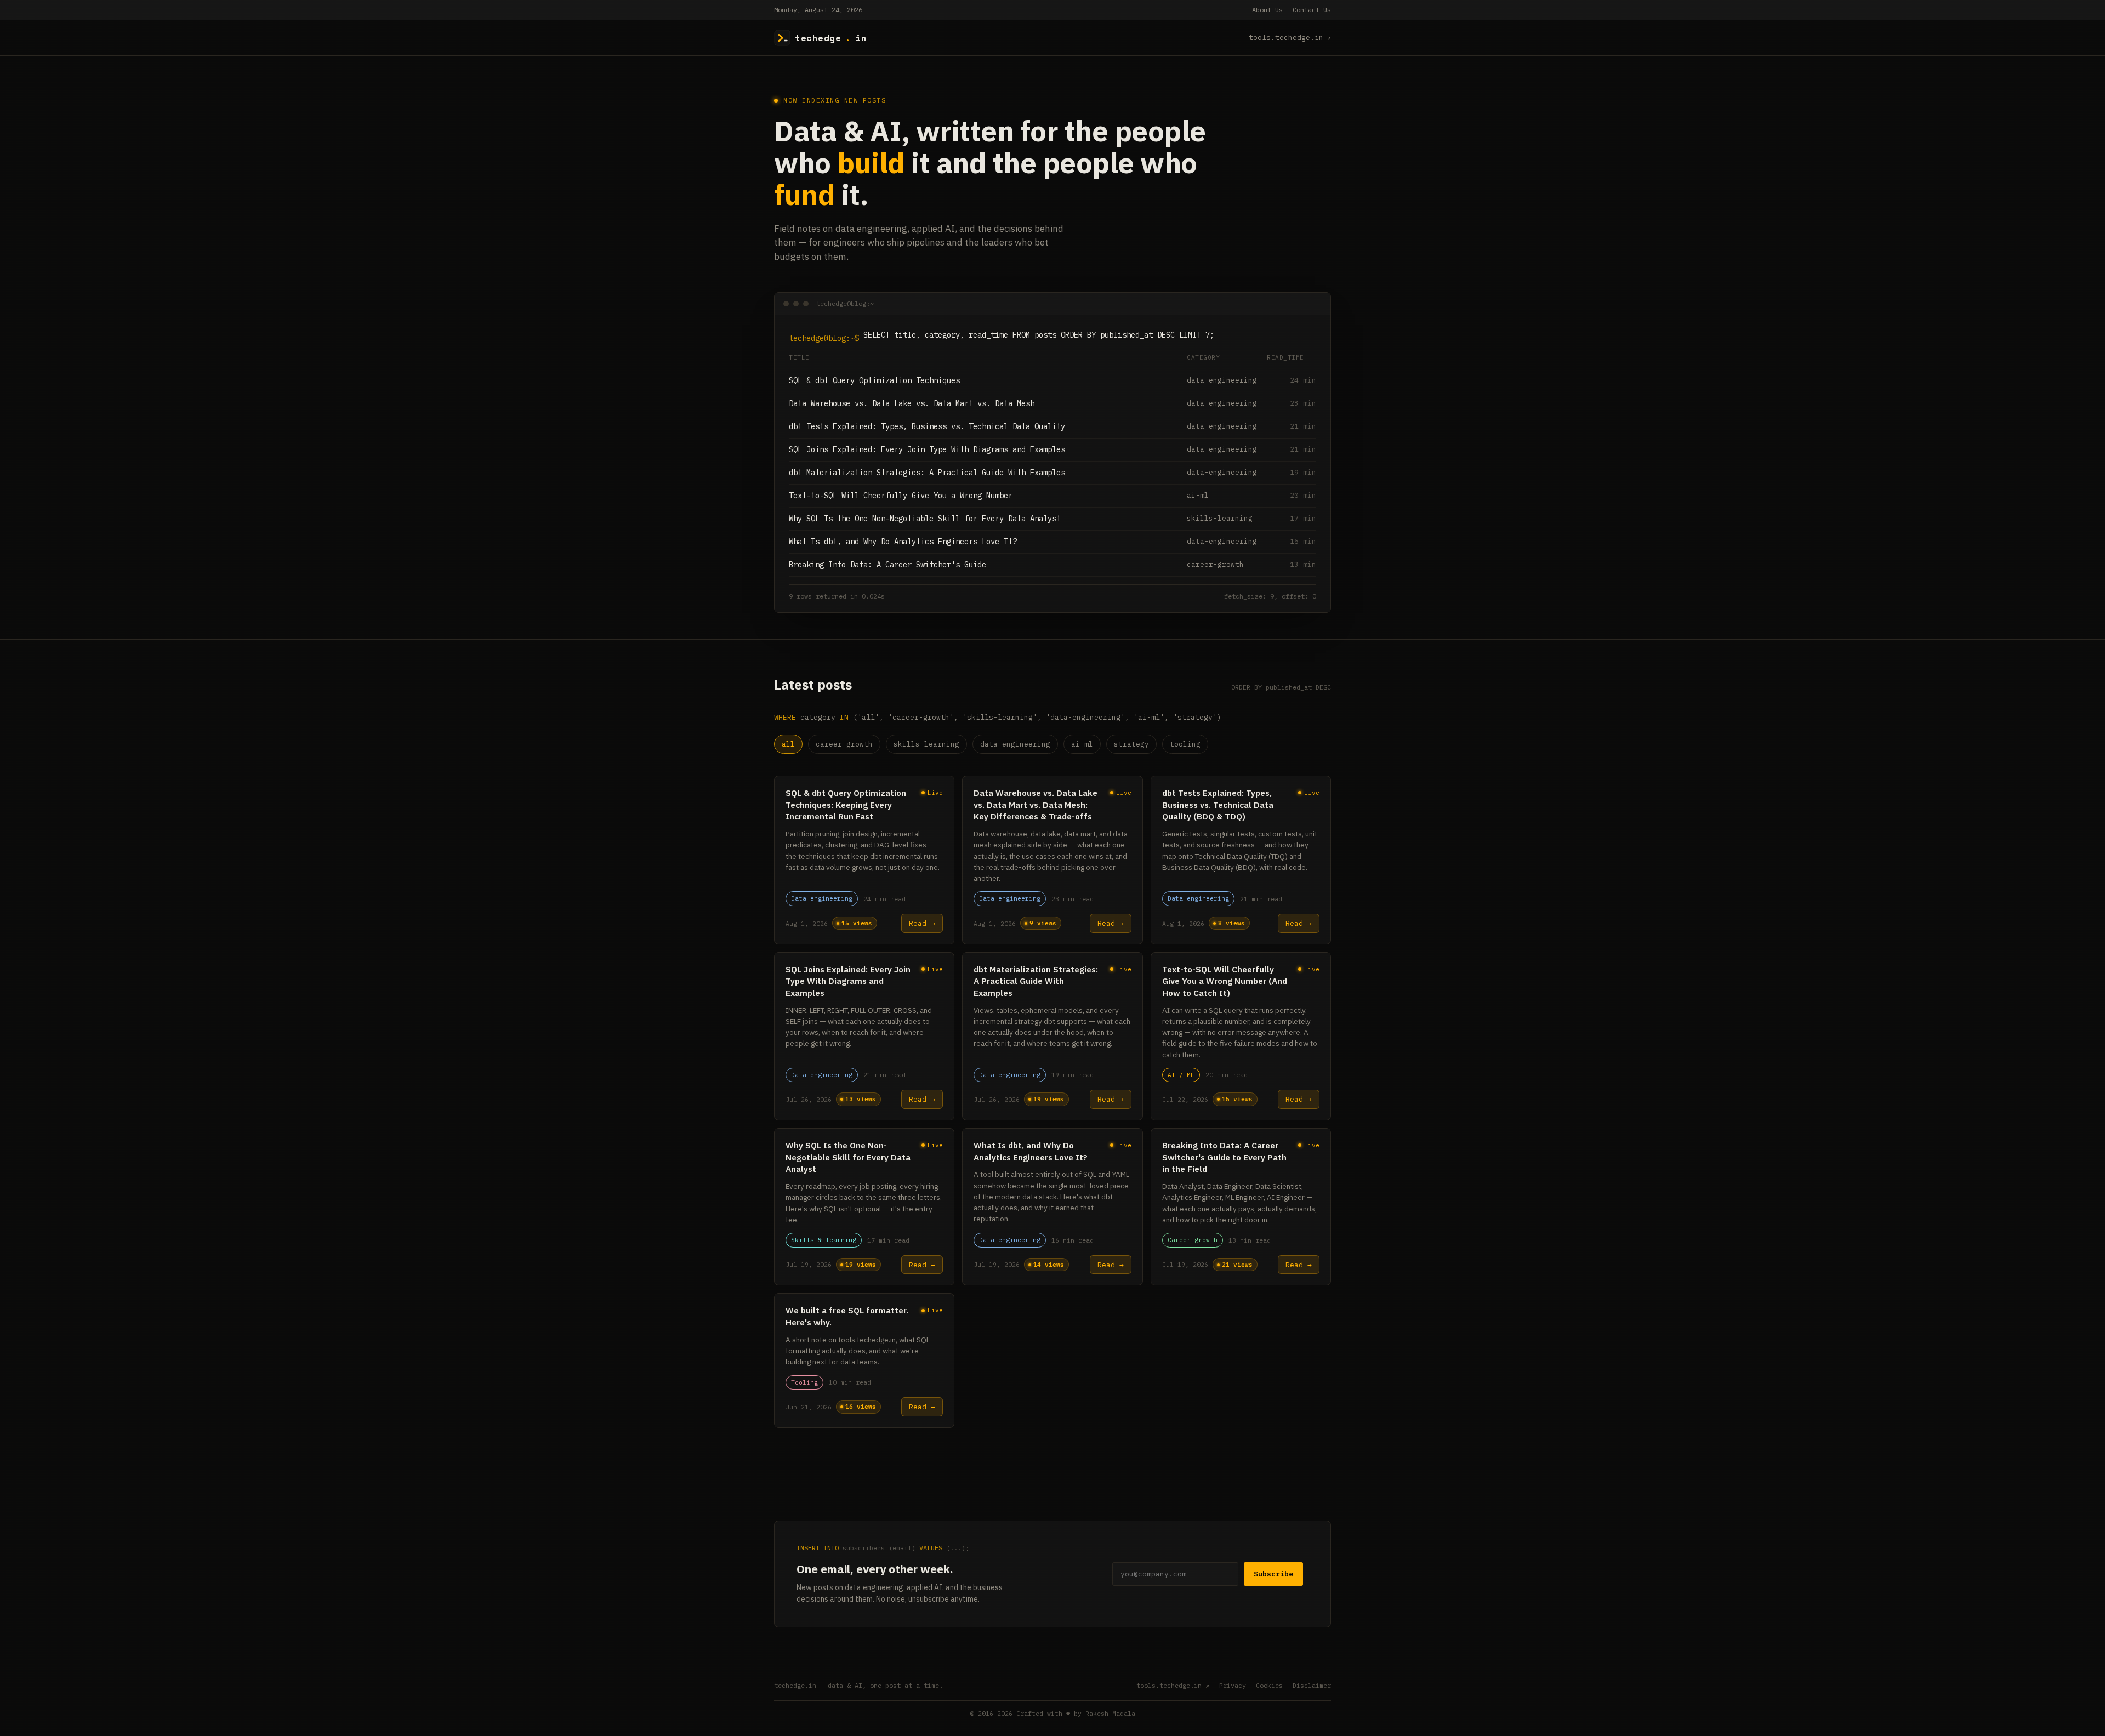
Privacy (1233, 1685)
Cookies (1269, 1685)
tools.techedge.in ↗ (1173, 1685)
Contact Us (1312, 10)
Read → (922, 923)
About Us (1267, 10)
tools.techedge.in (1286, 38)
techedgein (831, 38)
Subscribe (1273, 1574)
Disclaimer (1312, 1685)
